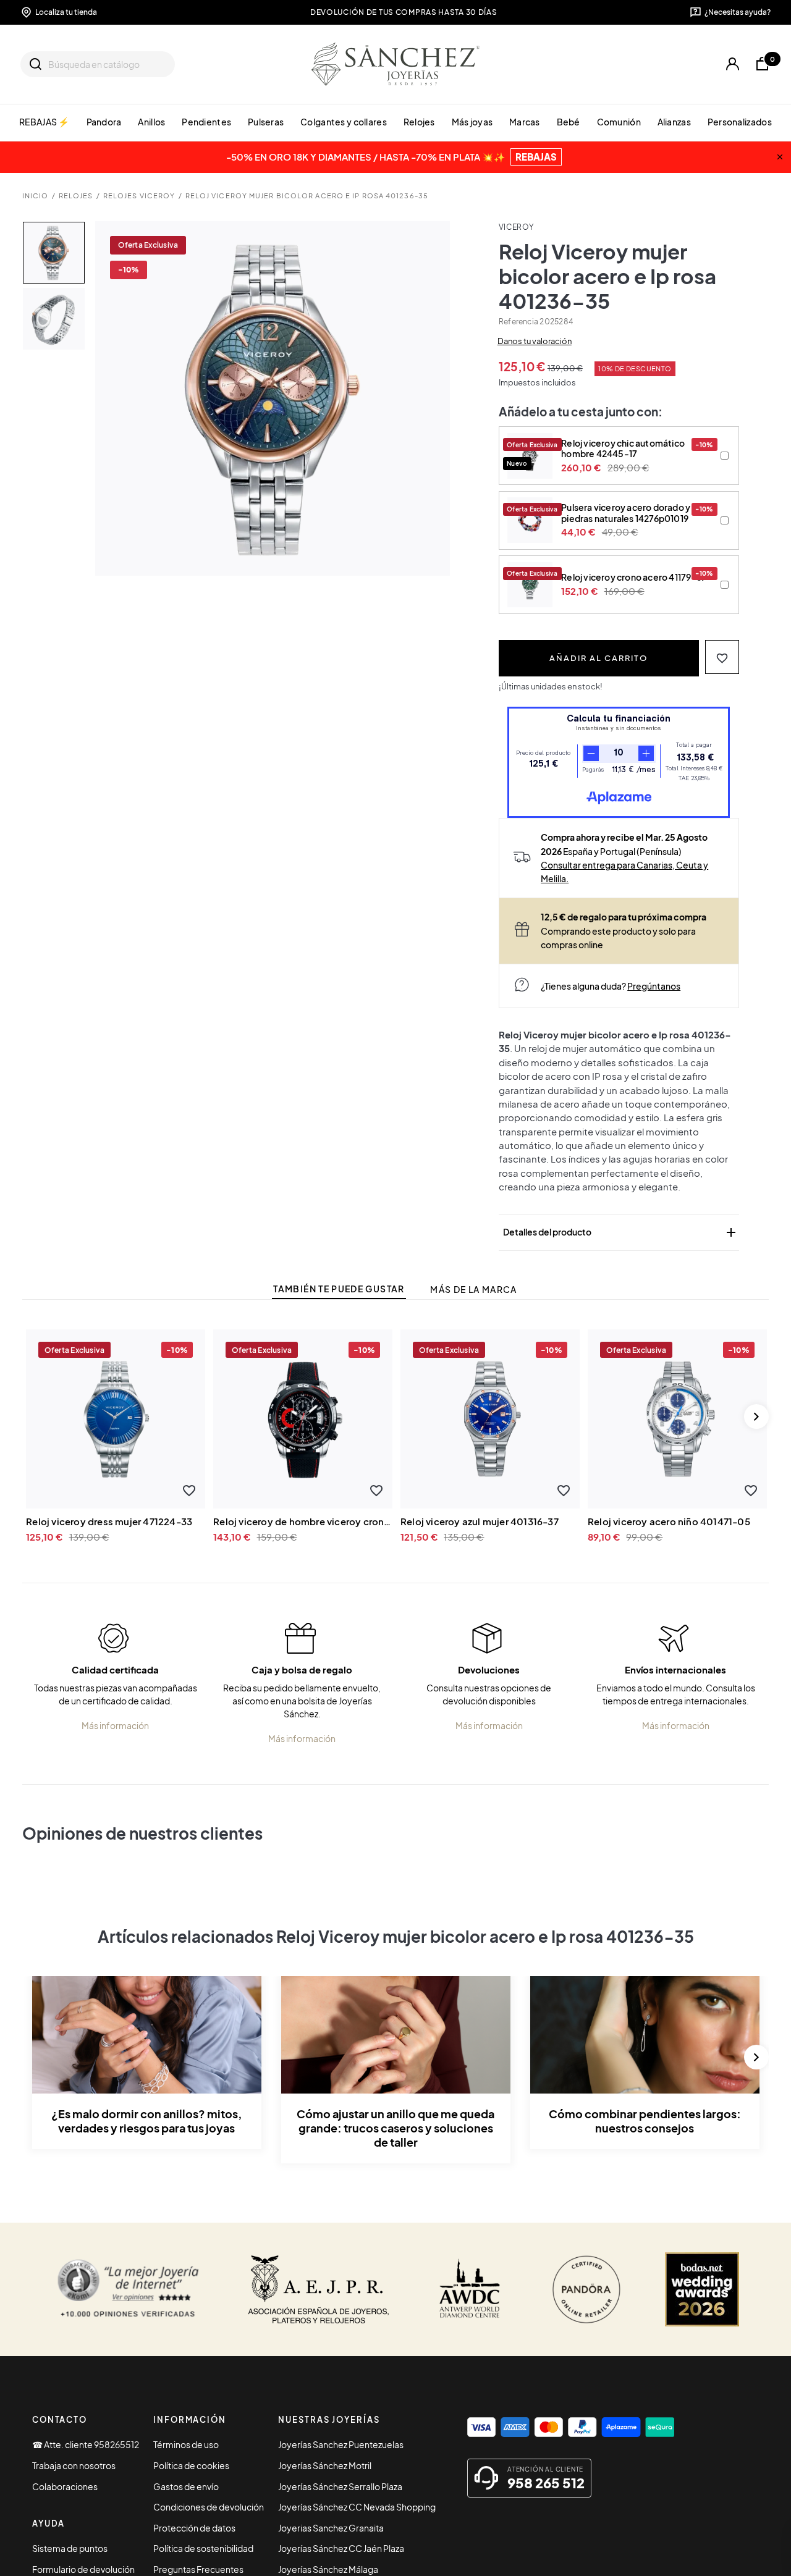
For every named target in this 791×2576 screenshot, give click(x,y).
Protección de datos (194, 2528)
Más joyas (472, 122)
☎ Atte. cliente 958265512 (86, 2444)
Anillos (151, 122)
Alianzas (674, 122)
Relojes (419, 122)
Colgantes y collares (344, 122)
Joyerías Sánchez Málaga (328, 2569)
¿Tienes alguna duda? (611, 986)
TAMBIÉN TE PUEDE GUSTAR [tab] (339, 1289)
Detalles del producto (620, 1232)
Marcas (525, 122)
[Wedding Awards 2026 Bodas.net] (702, 2289)
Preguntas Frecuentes (198, 2569)
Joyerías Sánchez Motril (325, 2465)
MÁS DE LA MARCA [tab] (473, 1290)
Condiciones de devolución (209, 2507)
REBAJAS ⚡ (44, 122)
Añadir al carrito (599, 658)
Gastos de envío (186, 2486)
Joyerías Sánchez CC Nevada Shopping (357, 2507)
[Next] (756, 1416)
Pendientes (206, 122)
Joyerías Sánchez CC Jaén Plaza (341, 2548)
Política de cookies (191, 2465)
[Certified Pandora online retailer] (586, 2289)
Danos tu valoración (535, 341)
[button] (722, 657)
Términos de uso (186, 2444)
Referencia (518, 322)
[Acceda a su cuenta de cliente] (733, 64)
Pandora (104, 122)
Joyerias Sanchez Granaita (331, 2528)
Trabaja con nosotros (74, 2465)
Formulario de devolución (83, 2569)
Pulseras (266, 122)
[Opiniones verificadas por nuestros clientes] (128, 2289)
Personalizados (740, 122)
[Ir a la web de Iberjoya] (319, 2289)
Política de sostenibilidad (203, 2548)
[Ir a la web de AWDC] (470, 2289)
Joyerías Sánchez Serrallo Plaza (340, 2486)
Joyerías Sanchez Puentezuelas (341, 2444)
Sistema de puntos (70, 2548)
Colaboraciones (65, 2486)
